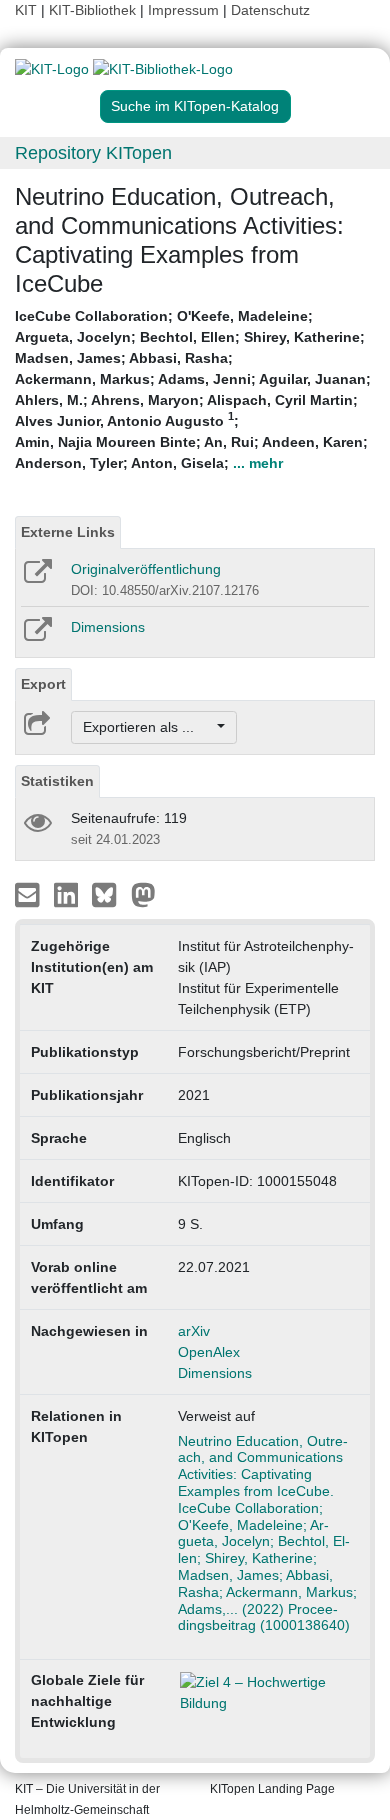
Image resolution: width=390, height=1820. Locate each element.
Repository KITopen (93, 153)
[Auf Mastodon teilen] (143, 894)
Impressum (183, 10)
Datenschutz (270, 10)
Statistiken (57, 781)
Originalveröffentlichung (146, 569)
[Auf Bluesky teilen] (109, 894)
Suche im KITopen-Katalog (195, 106)
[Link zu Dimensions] (36, 636)
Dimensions (108, 627)
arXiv (194, 1331)
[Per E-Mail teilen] (29, 894)
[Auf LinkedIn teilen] (68, 894)
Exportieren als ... (148, 727)
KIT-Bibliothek (94, 10)
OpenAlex (209, 1352)
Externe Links (68, 532)
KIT (26, 10)
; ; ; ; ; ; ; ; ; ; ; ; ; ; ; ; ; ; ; (193, 389)
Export (43, 684)
